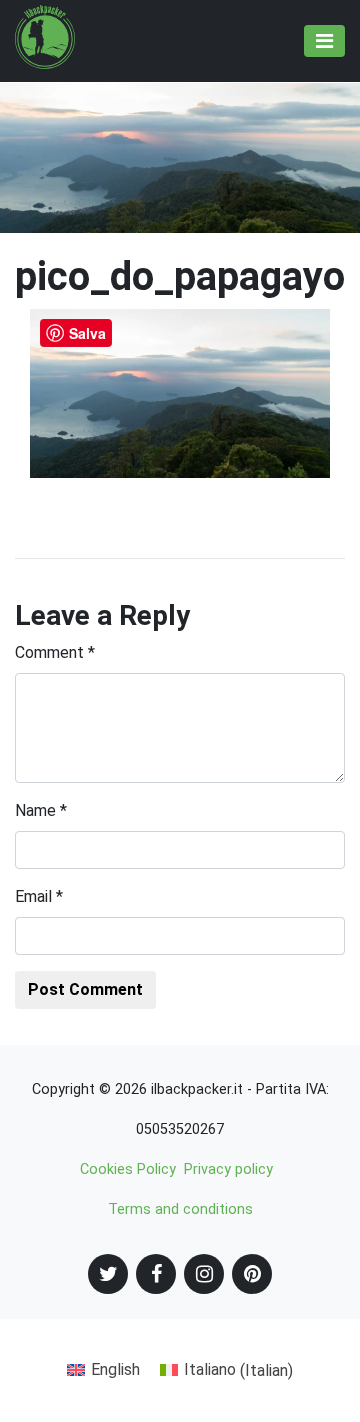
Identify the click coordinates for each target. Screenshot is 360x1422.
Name (41, 810)
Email (39, 896)
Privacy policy (228, 1169)
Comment (55, 652)
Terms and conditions (180, 1209)
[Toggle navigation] (324, 41)
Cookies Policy (128, 1169)
